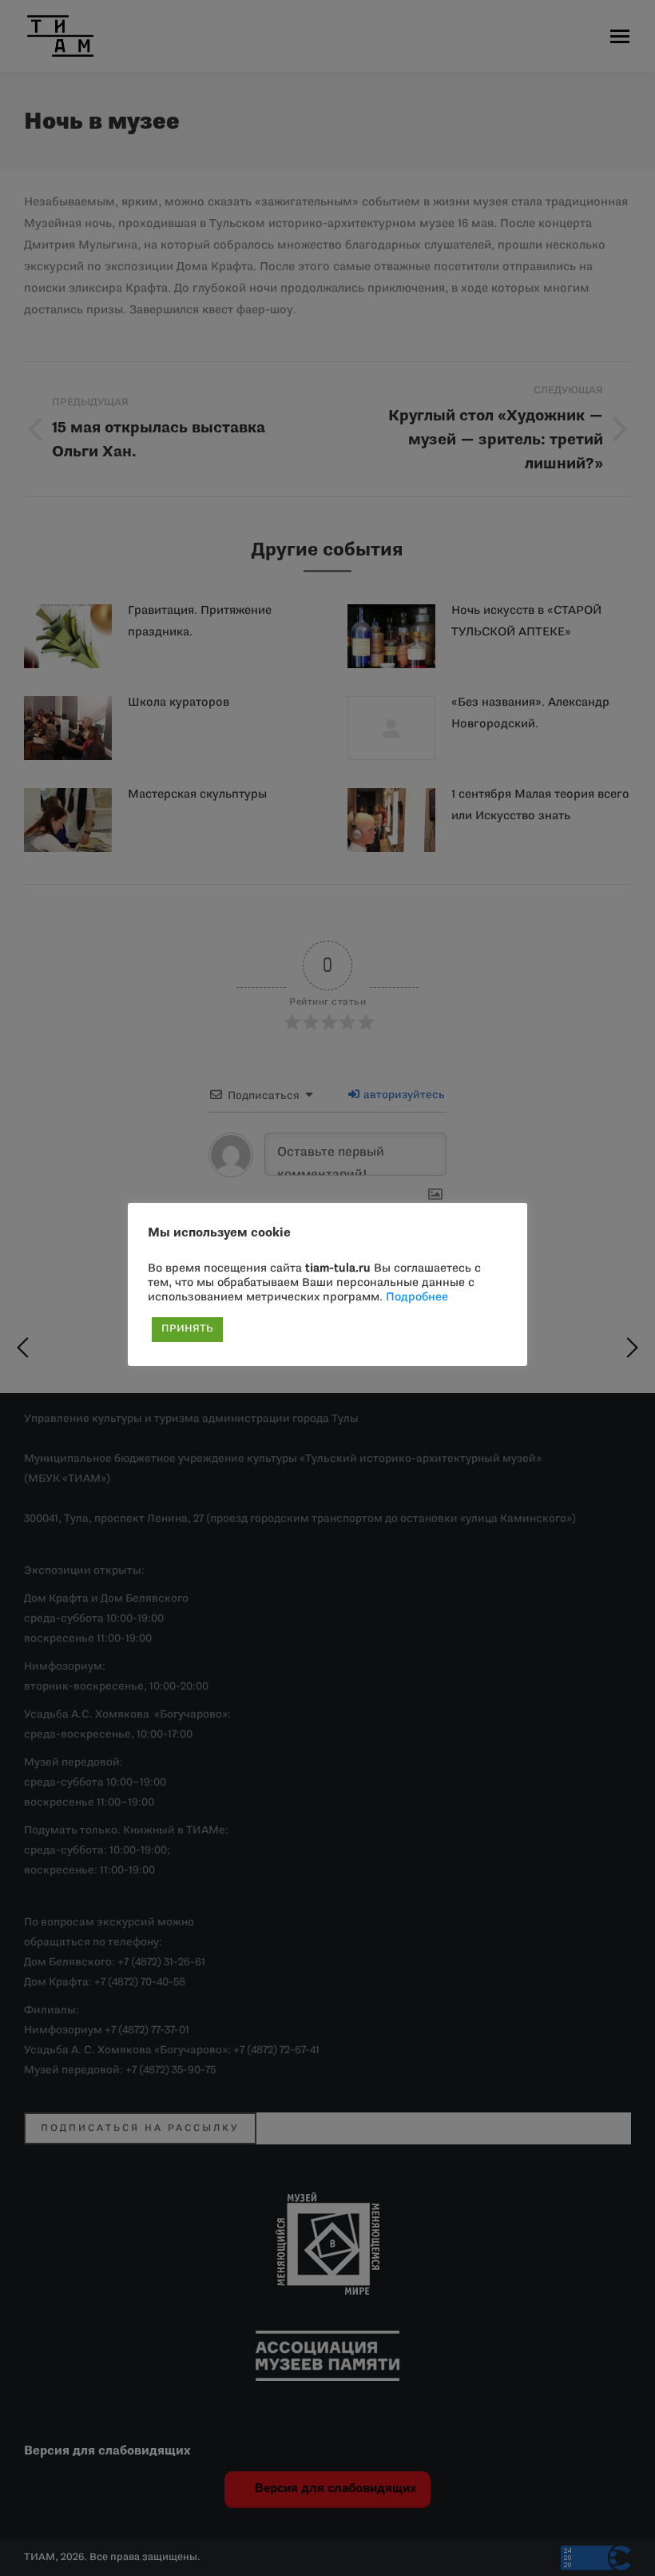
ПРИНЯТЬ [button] (187, 1329)
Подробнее (417, 1298)
